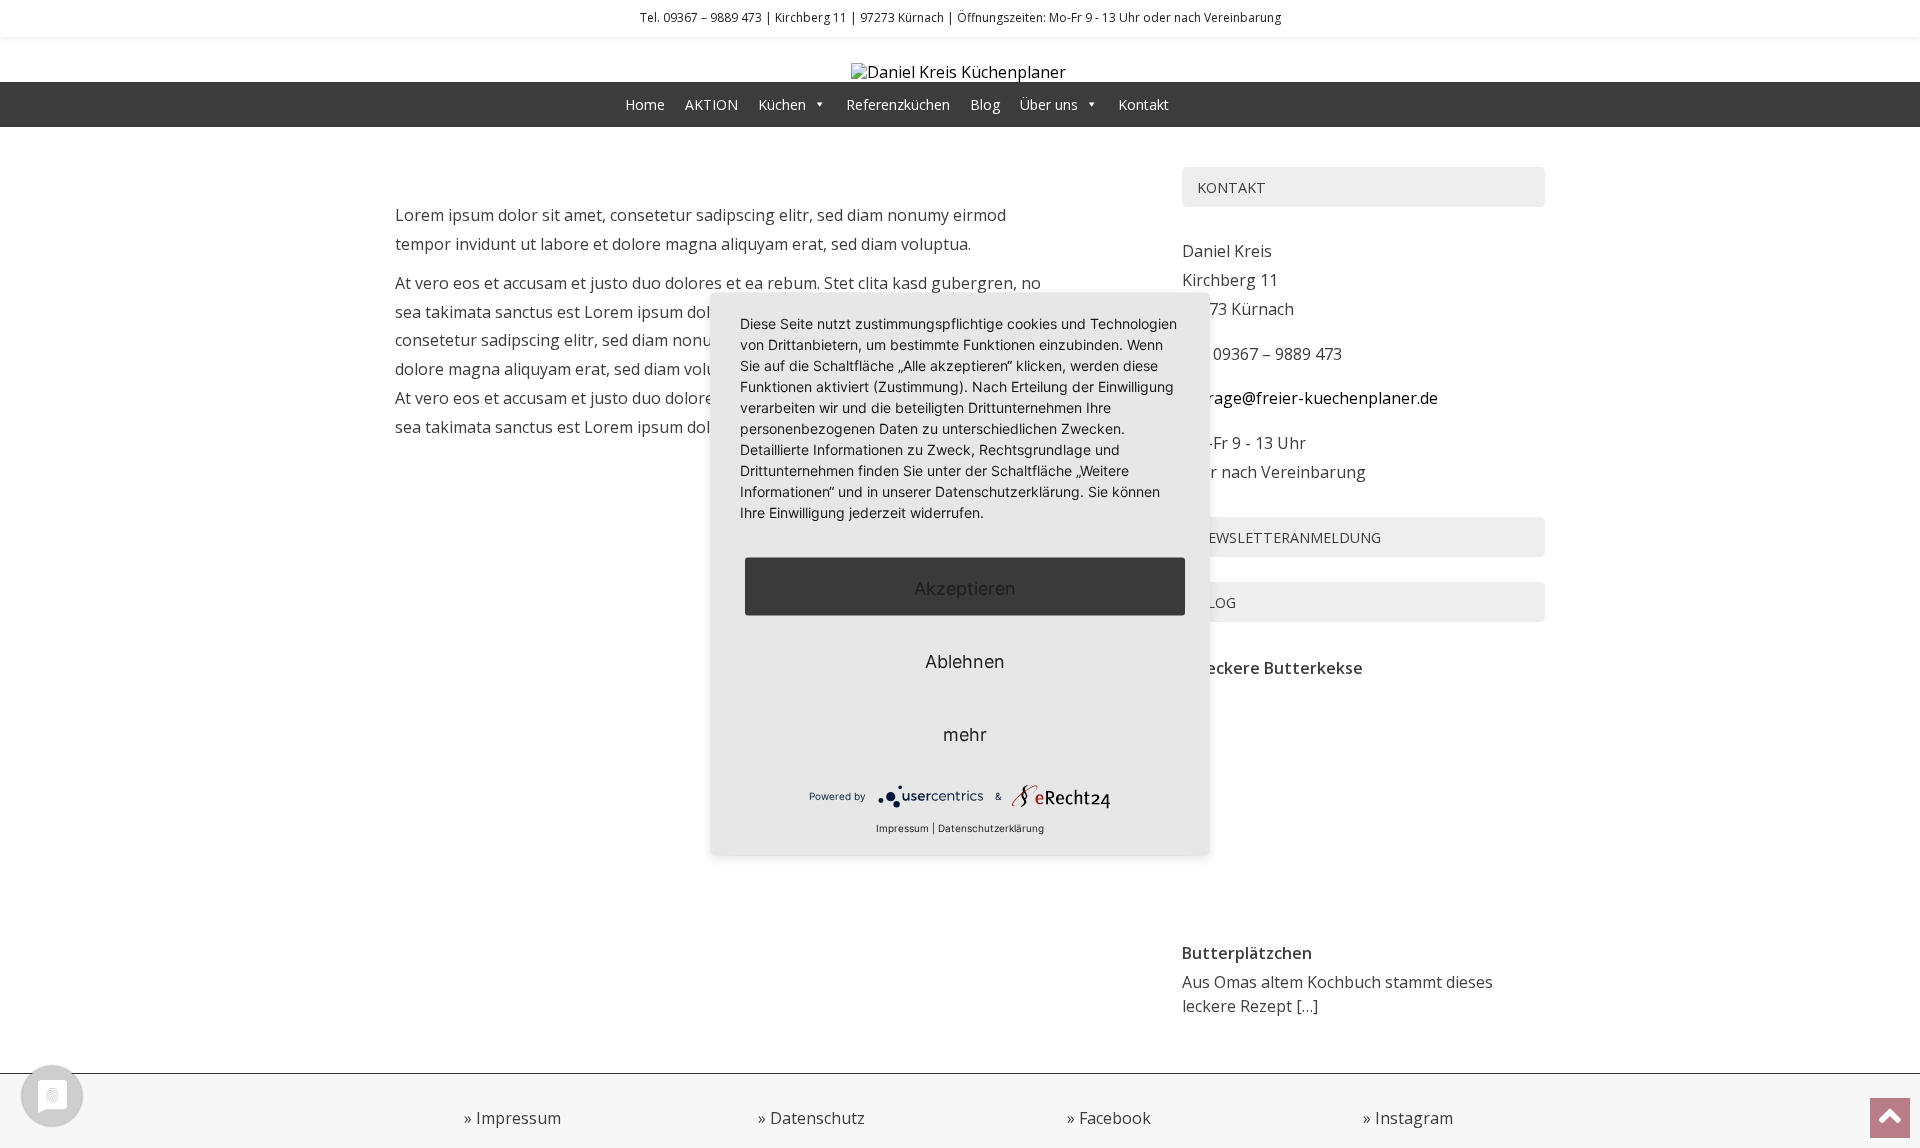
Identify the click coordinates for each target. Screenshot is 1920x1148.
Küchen (782, 104)
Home (645, 104)
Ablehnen (965, 660)
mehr (965, 733)
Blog (985, 104)
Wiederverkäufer (1242, 104)
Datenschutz (817, 1118)
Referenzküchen (898, 104)
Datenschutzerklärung (991, 827)
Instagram (1414, 1118)
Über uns (1049, 104)
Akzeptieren (965, 587)
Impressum (518, 1118)
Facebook (1115, 1118)
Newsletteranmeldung (1289, 537)
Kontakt (1143, 104)
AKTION (711, 104)
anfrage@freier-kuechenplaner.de (1310, 398)
